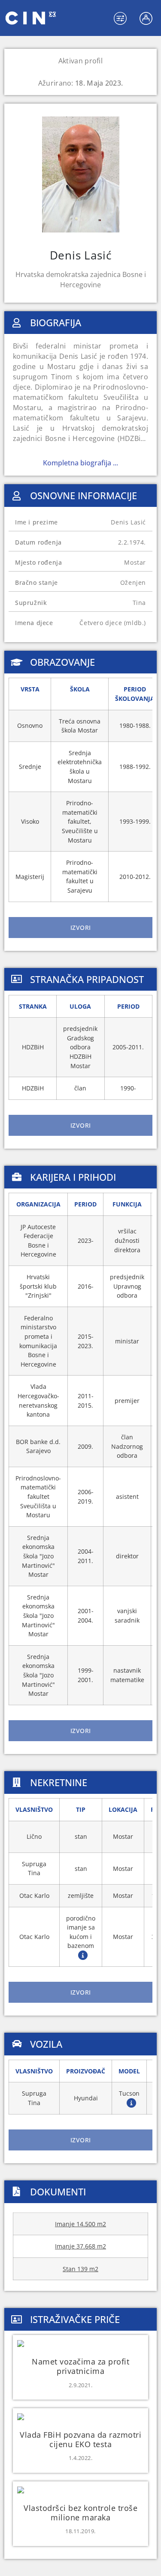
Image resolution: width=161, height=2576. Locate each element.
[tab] (80, 928)
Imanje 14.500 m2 (80, 2224)
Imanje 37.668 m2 (80, 2246)
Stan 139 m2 (80, 2269)
